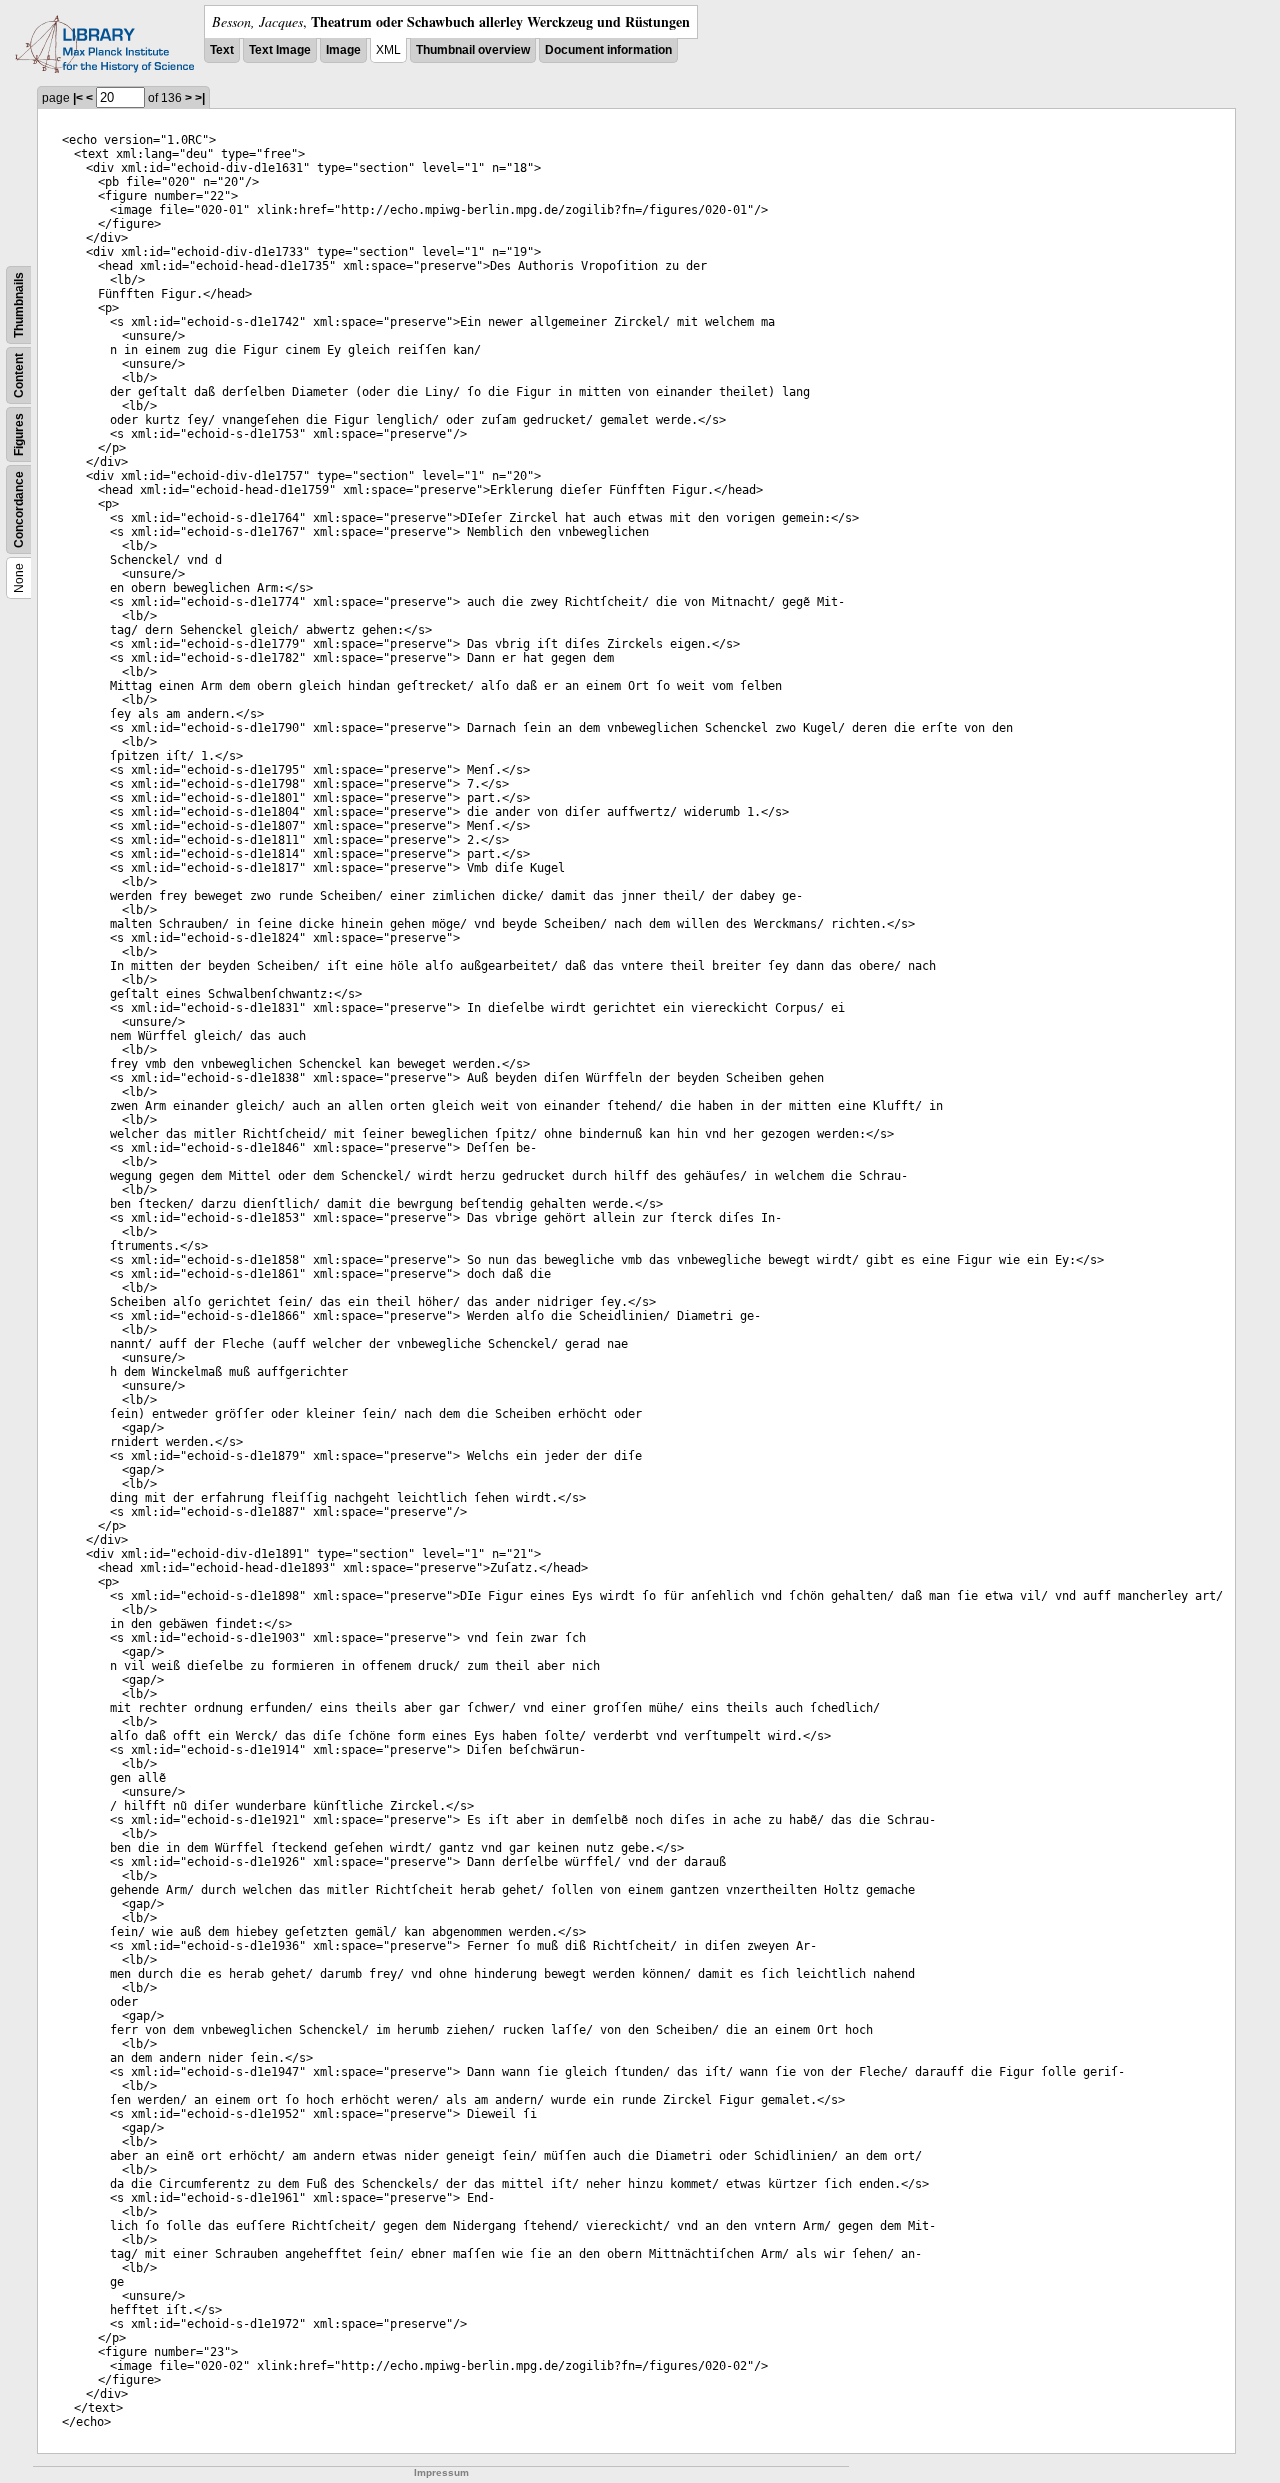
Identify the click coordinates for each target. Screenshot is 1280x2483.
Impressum (441, 2472)
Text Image (280, 50)
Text (222, 50)
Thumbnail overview (473, 50)
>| (200, 98)
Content (19, 375)
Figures (19, 434)
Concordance (19, 509)
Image (343, 50)
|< (78, 98)
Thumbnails (19, 305)
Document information (608, 50)
